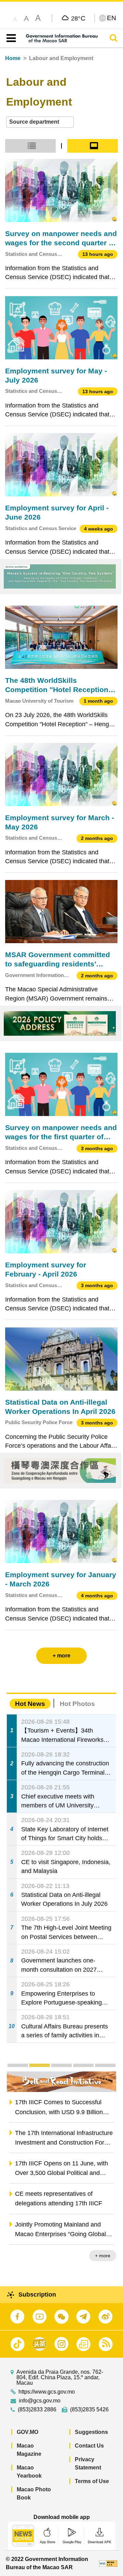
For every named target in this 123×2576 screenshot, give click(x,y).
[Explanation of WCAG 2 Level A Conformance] (108, 2563)
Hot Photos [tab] (77, 1704)
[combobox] (40, 122)
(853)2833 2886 (37, 2410)
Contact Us (89, 2446)
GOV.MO (28, 2432)
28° (78, 18)
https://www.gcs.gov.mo (47, 2392)
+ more (103, 2256)
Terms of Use (92, 2481)
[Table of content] (10, 38)
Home (13, 58)
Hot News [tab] (30, 1704)
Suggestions (91, 2432)
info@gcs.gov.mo (40, 2401)
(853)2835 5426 (89, 2410)
